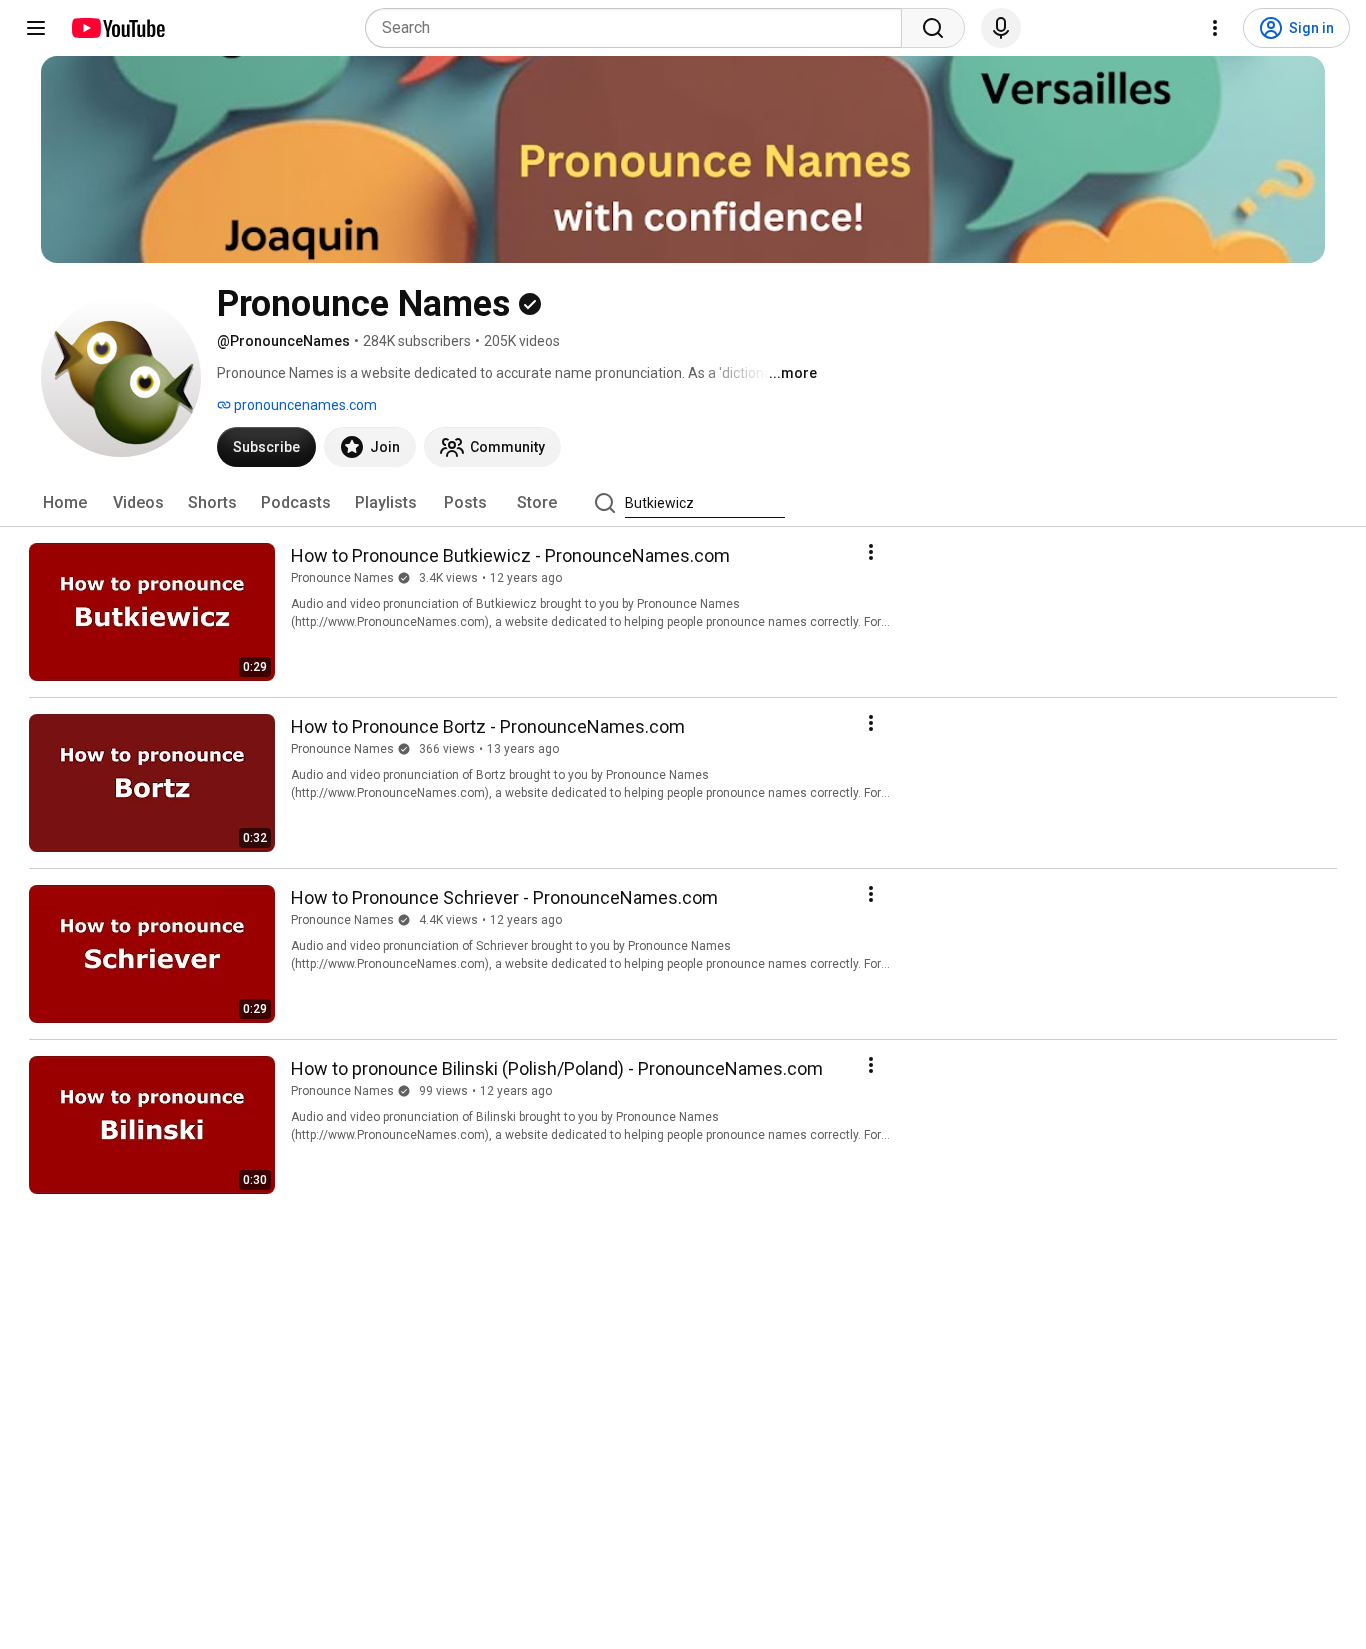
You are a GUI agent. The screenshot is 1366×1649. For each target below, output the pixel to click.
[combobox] (639, 28)
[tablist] (683, 503)
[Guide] (36, 28)
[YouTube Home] (117, 28)
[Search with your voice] (1001, 28)
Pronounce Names (342, 578)
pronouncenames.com (304, 405)
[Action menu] (871, 552)
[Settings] (1215, 28)
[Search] (933, 28)
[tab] (65, 503)
